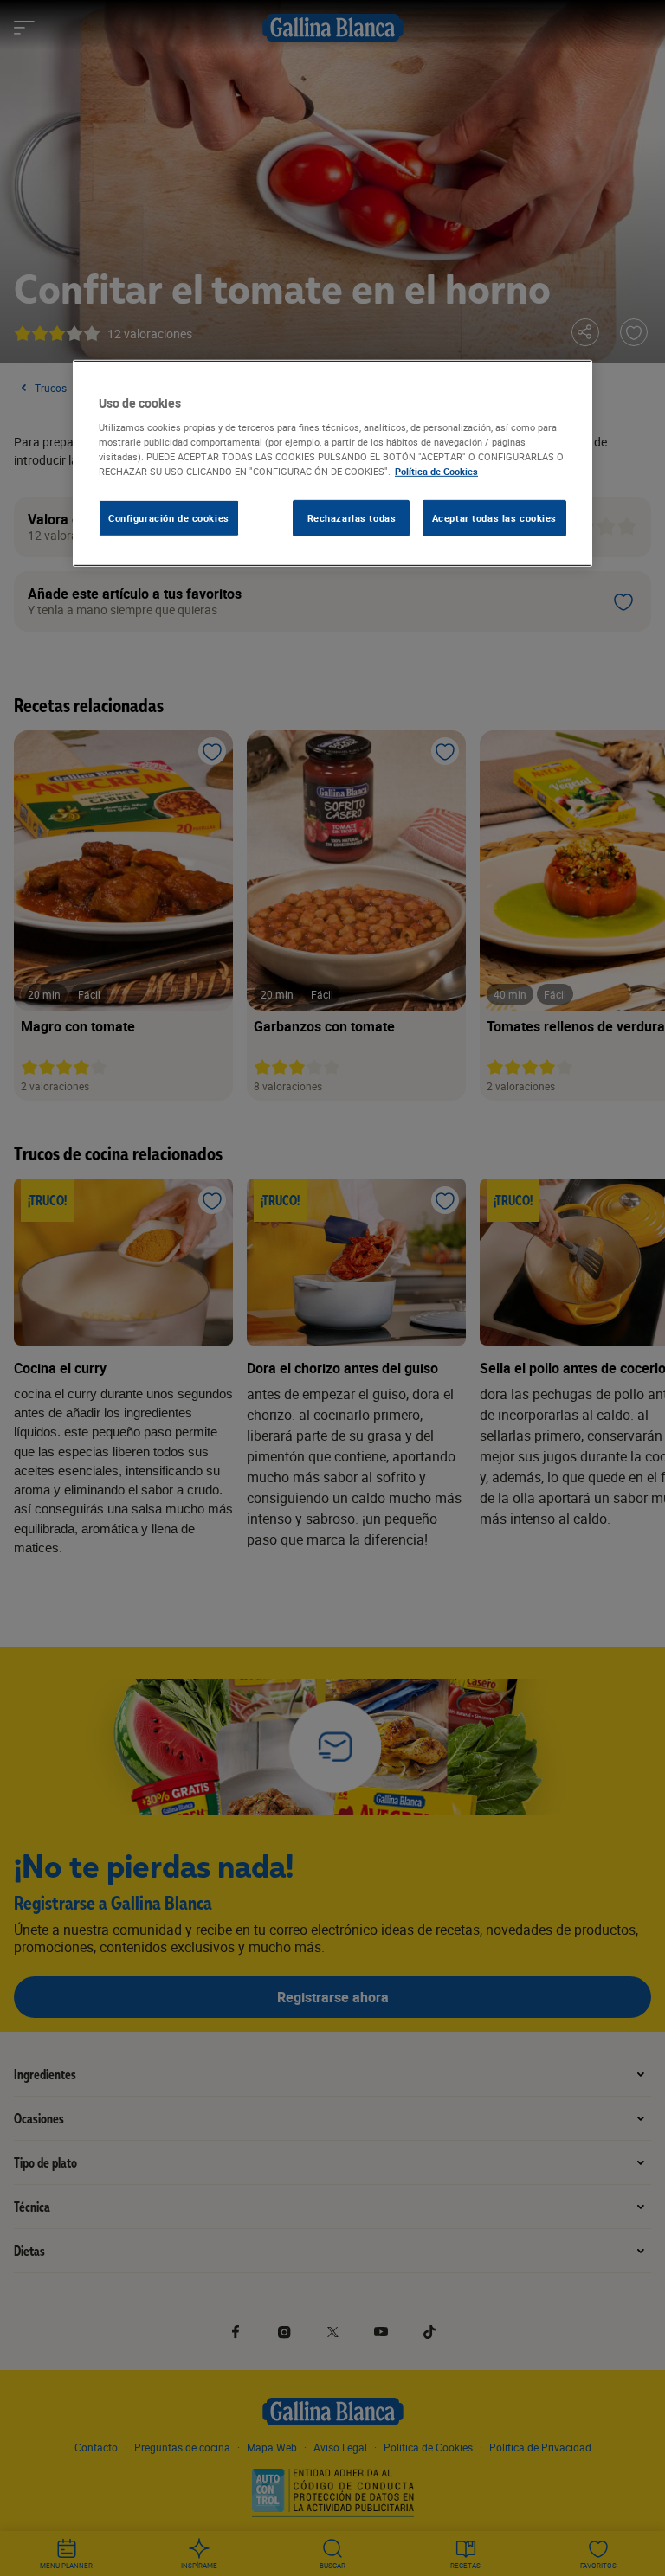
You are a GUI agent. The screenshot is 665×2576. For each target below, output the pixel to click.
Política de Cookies (436, 471)
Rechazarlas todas (352, 518)
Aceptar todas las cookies (494, 518)
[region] (332, 463)
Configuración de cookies (169, 518)
